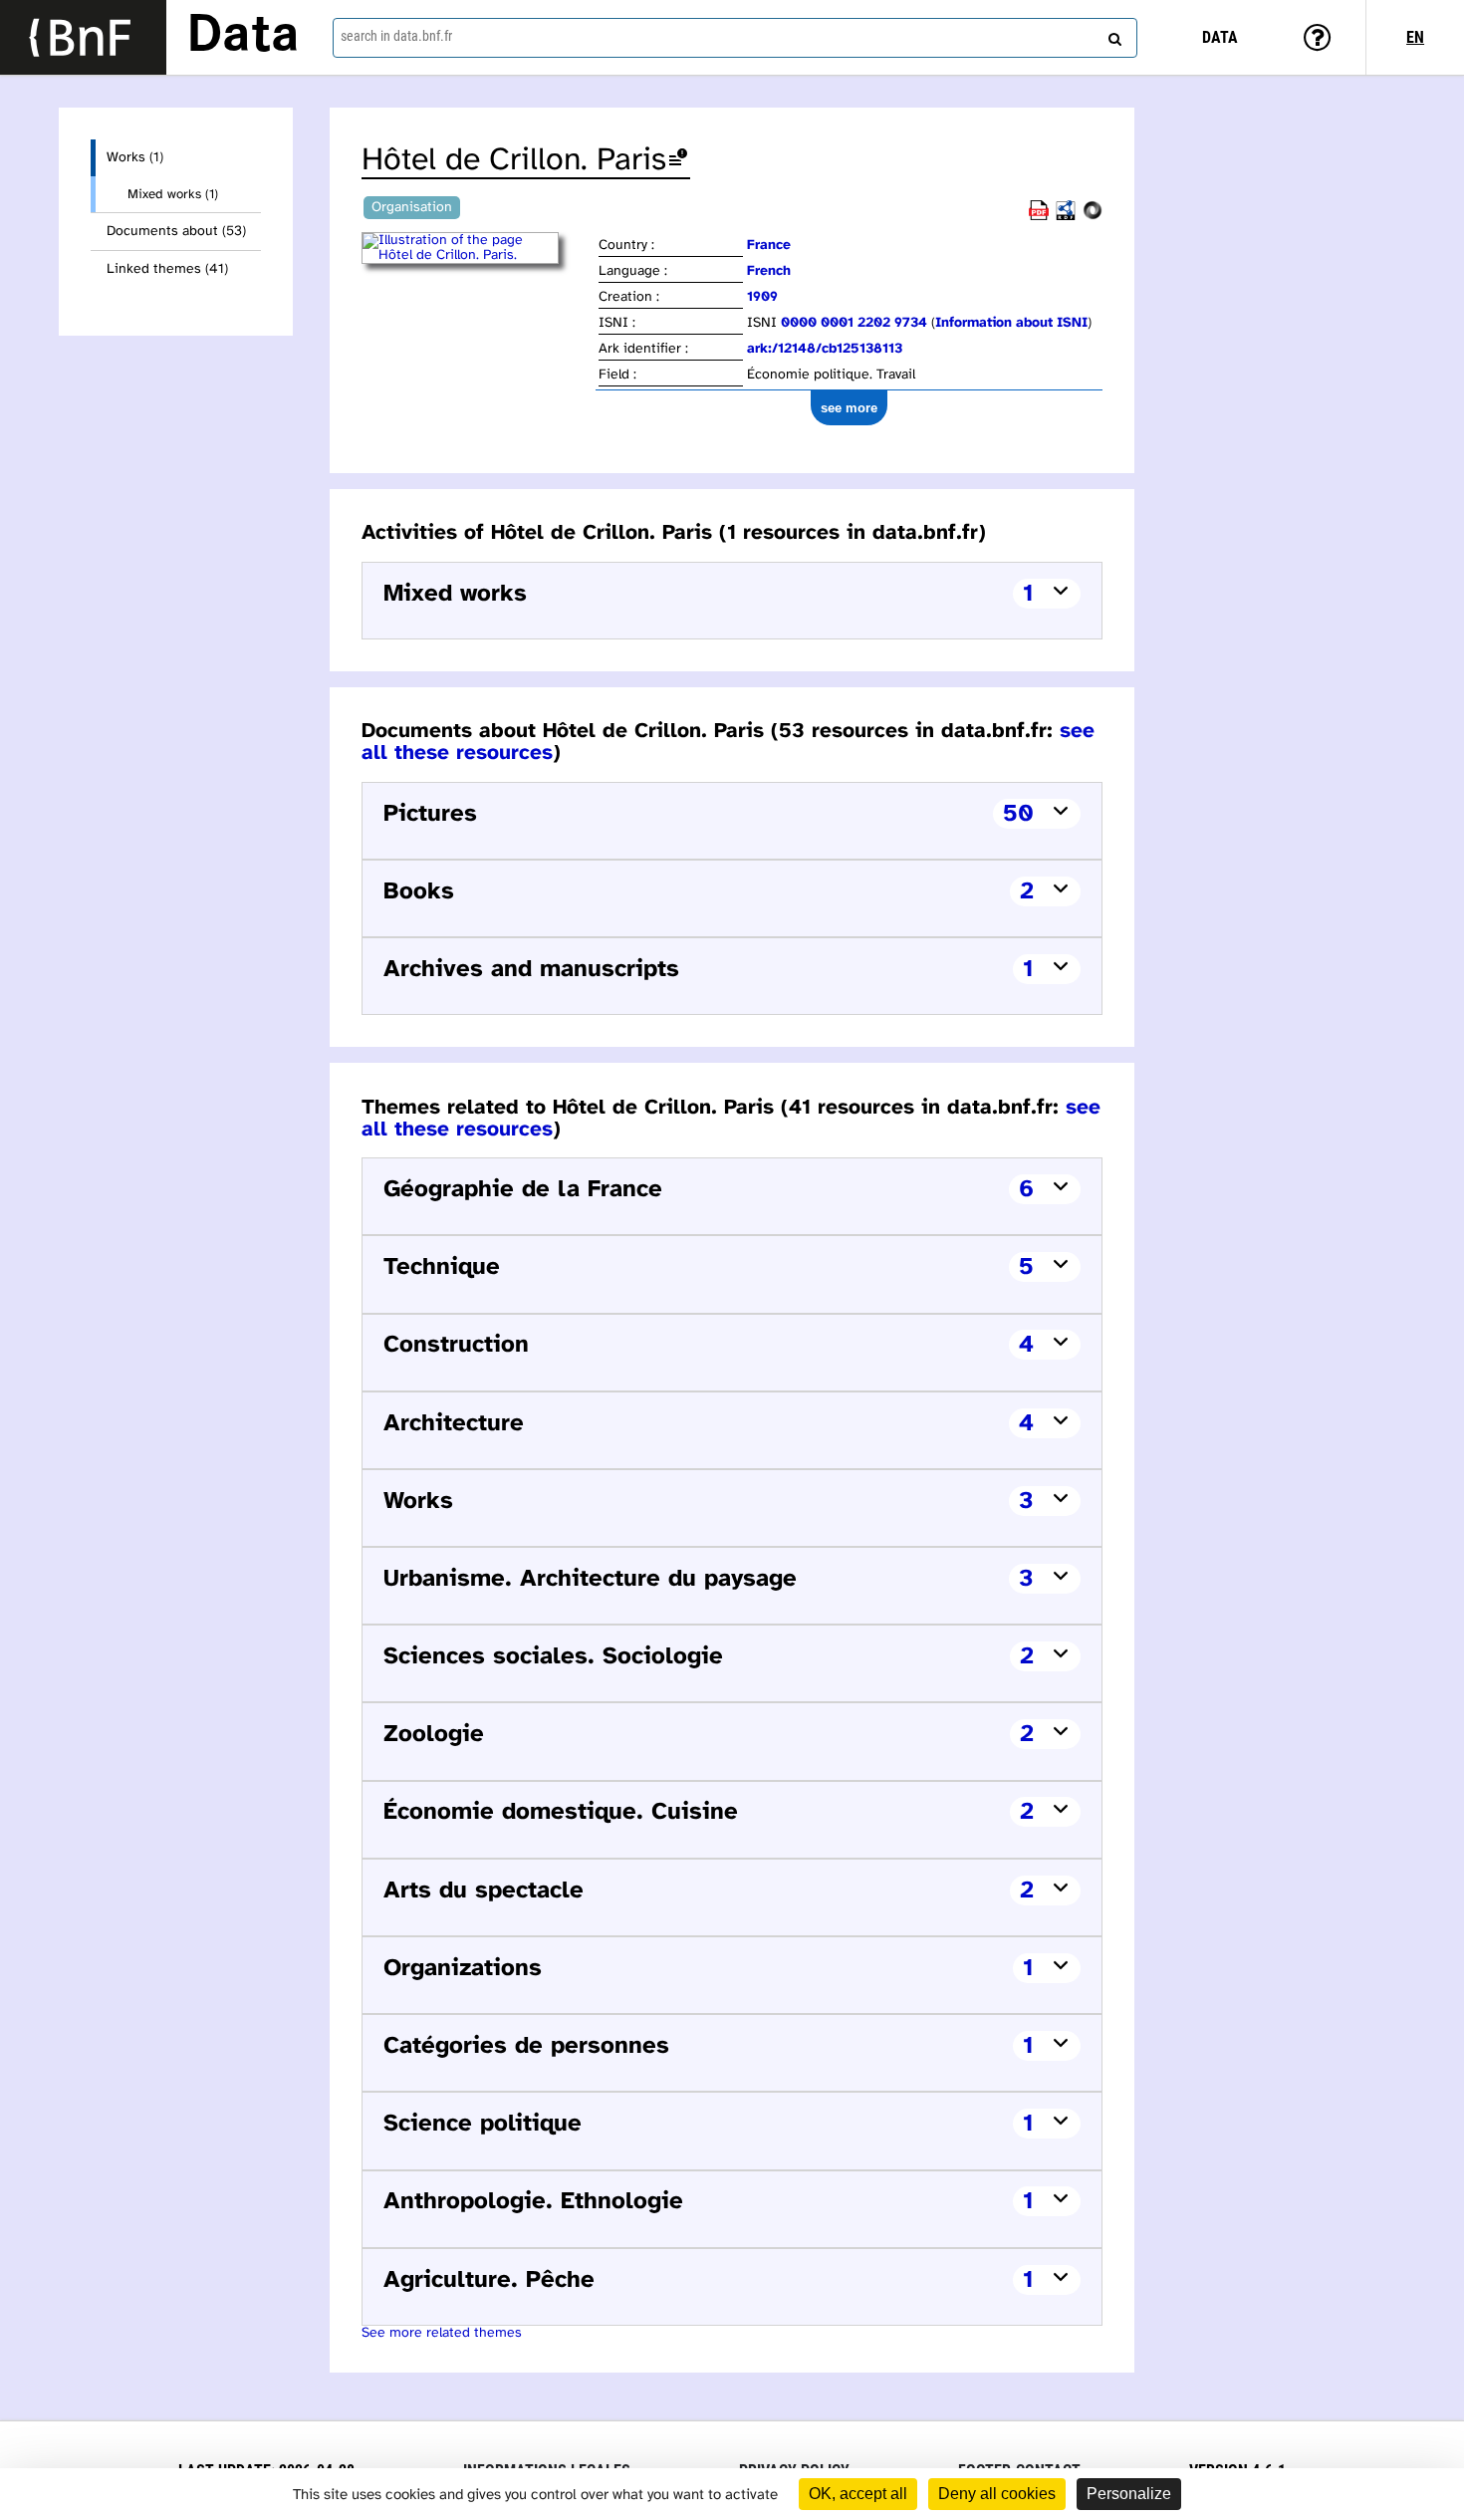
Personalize (1129, 2494)
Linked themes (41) (167, 269)
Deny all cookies (997, 2494)
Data (243, 37)
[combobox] (735, 38)
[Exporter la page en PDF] (1039, 217)
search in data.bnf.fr (396, 36)
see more (849, 408)
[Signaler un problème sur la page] (678, 161)
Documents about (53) (176, 232)
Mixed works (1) (173, 194)
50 (1018, 814)
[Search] (1112, 35)
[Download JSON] (1093, 217)
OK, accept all (858, 2494)
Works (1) (135, 158)
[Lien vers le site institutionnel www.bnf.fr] (83, 37)
